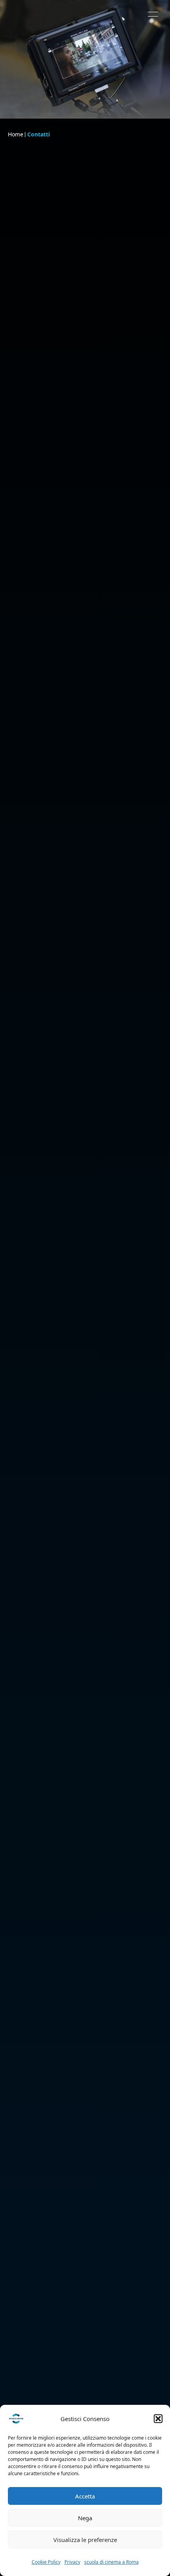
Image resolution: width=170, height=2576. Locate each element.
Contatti (39, 134)
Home (16, 134)
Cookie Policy (46, 2562)
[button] (158, 2419)
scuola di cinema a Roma (111, 2562)
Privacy (72, 2562)
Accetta (85, 2496)
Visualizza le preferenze (85, 2540)
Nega (85, 2518)
